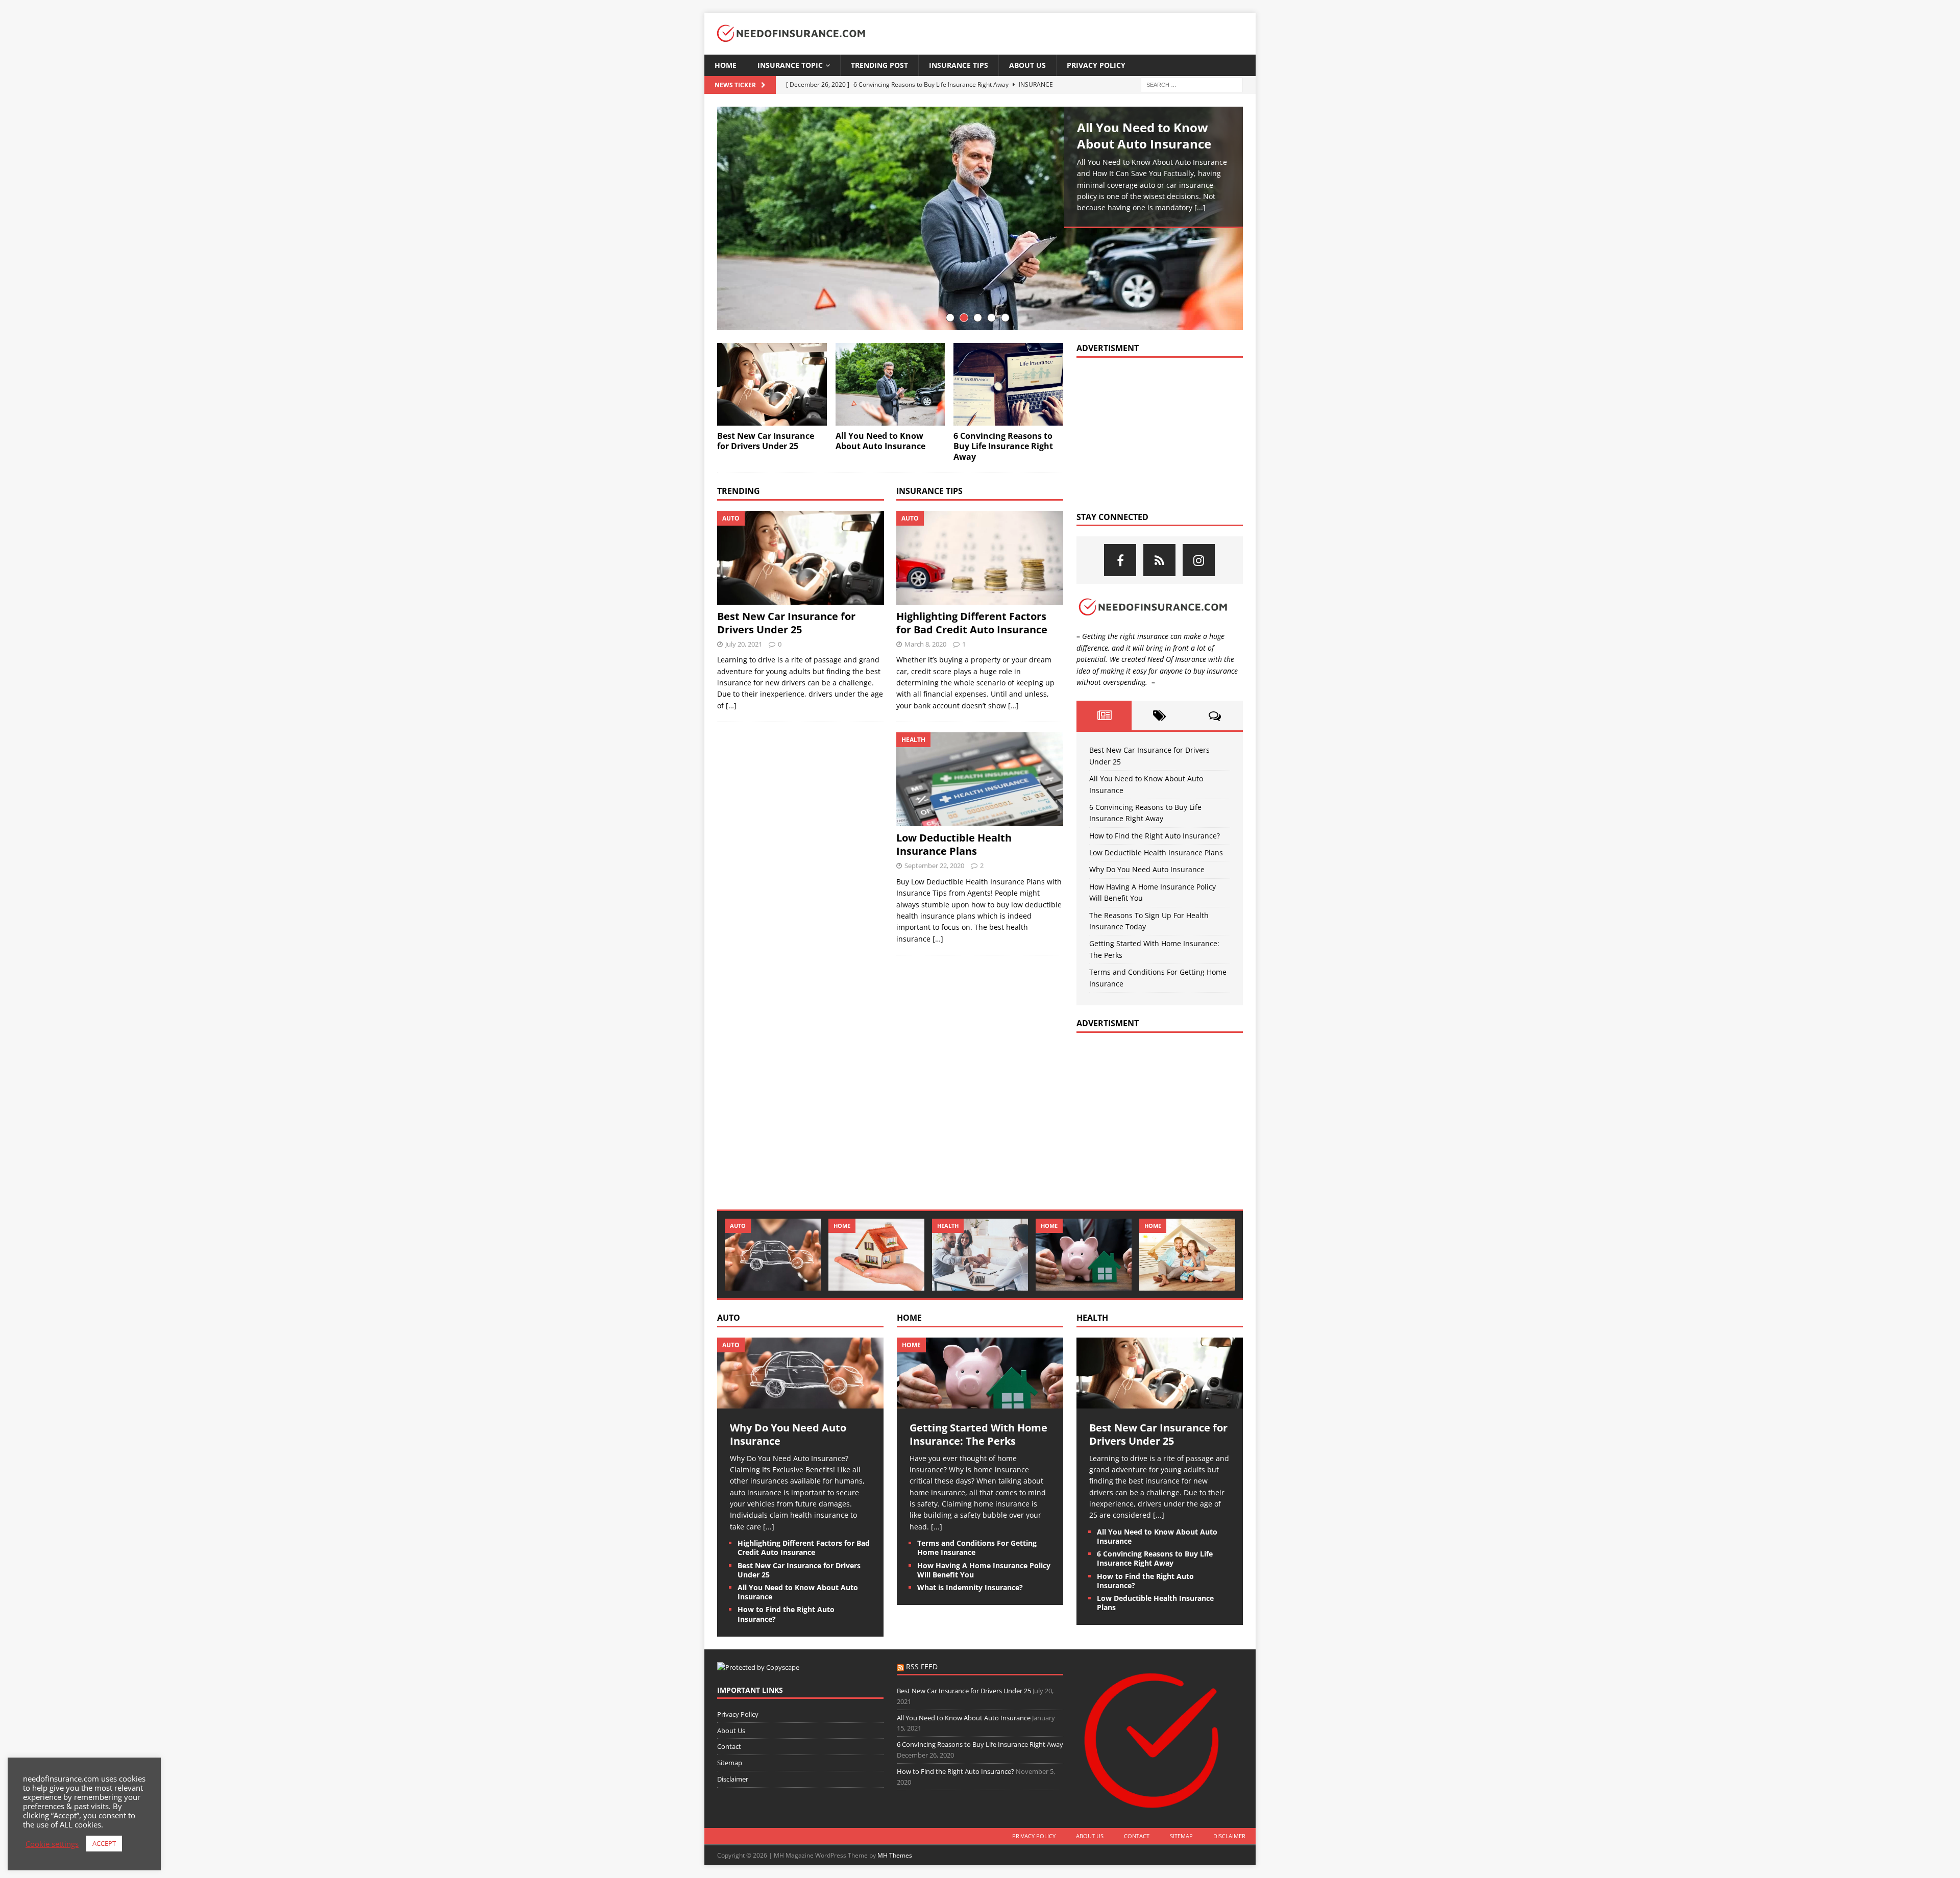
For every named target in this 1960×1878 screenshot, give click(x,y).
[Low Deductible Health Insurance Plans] (980, 779)
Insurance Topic (790, 65)
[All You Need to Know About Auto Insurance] (980, 218)
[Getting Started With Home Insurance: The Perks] (1084, 1255)
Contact (729, 1746)
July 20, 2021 (744, 644)
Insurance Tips (959, 65)
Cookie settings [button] (52, 1844)
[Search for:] (1192, 84)
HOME (909, 1318)
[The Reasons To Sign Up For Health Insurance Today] (980, 1255)
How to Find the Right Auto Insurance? (1155, 836)
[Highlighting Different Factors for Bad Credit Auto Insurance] (980, 558)
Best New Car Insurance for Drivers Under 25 (766, 441)
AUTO (729, 1318)
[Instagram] (1199, 560)
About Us (1027, 65)
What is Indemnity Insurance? (970, 1587)
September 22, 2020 (934, 866)
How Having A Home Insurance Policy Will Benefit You (984, 1570)
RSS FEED (922, 1666)
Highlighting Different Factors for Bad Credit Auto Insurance (972, 623)
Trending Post (879, 65)
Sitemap (730, 1763)
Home (726, 65)
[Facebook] (1120, 560)
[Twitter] (1159, 560)
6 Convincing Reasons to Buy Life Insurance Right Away (1003, 447)
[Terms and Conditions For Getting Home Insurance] (1187, 1255)
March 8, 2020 (925, 644)
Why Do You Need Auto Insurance (1147, 869)
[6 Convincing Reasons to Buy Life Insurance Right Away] (1008, 384)
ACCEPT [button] (104, 1843)
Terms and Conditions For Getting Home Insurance (977, 1548)
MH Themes (895, 1855)
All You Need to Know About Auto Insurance (1144, 135)
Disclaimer (733, 1779)
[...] (1200, 207)
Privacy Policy (1096, 65)
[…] (731, 706)
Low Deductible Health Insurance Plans (954, 844)
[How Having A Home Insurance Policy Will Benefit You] (876, 1255)
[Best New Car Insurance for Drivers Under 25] (772, 384)
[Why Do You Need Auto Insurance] (773, 1255)
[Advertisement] (1153, 432)
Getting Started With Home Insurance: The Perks (978, 1434)
